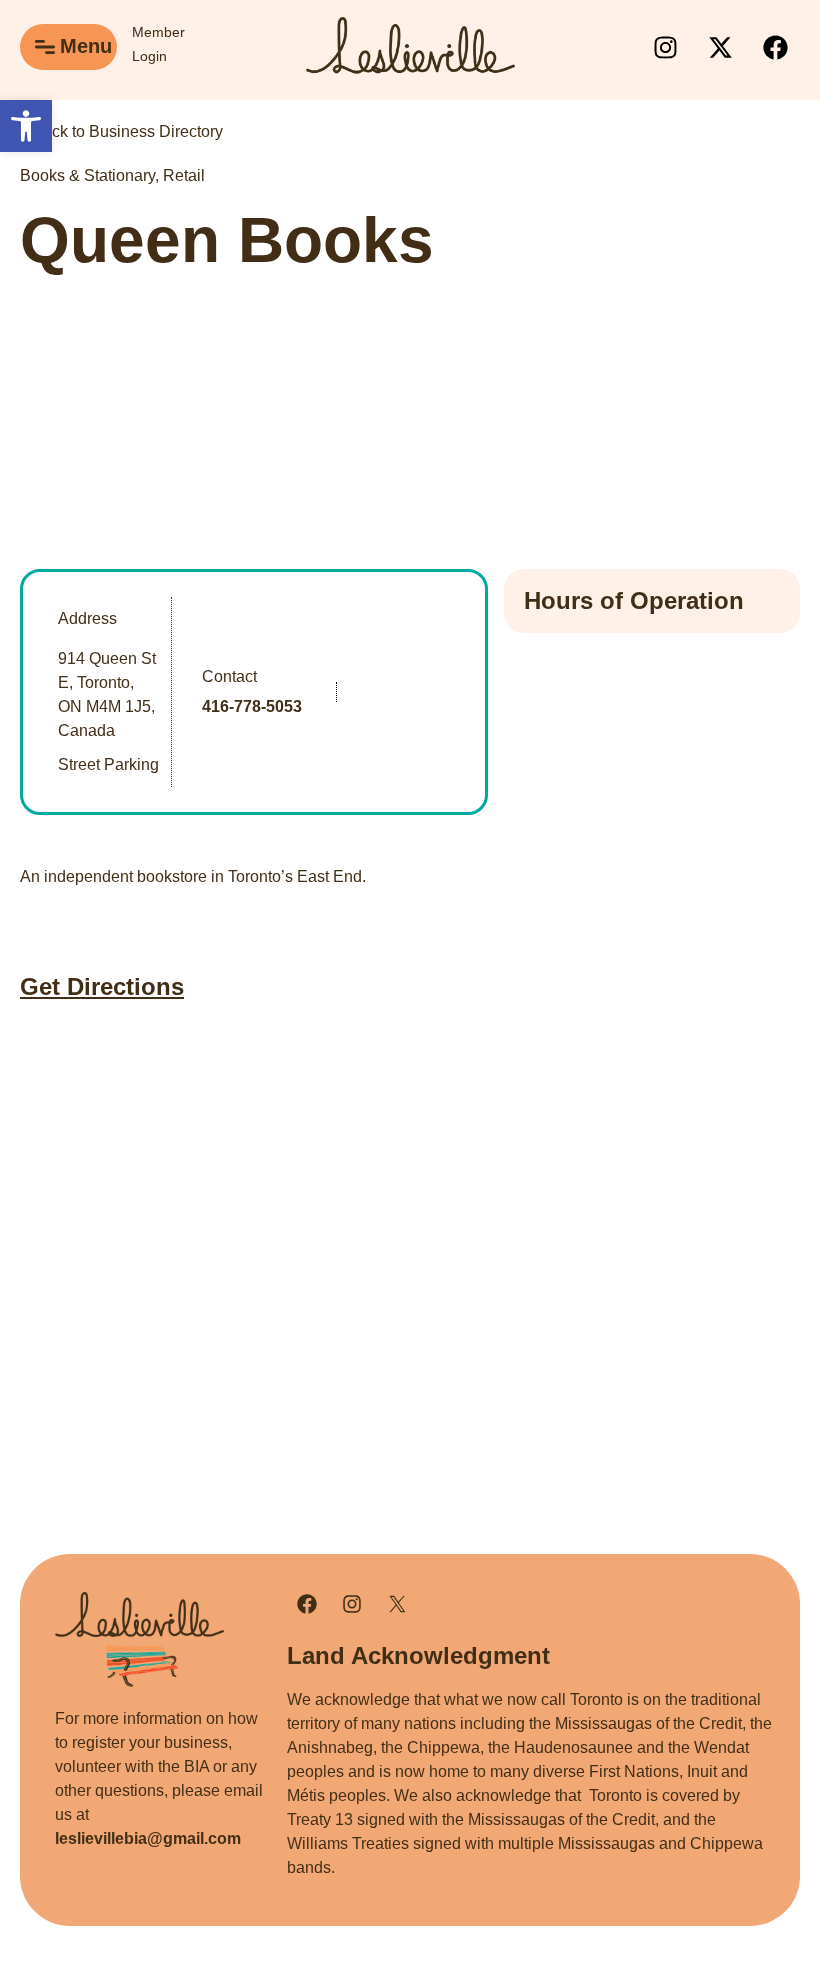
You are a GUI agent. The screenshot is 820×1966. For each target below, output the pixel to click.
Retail (184, 175)
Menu (86, 46)
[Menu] (45, 47)
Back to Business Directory (125, 131)
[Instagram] (665, 47)
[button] (26, 126)
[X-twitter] (720, 47)
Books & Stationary (87, 175)
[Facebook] (775, 47)
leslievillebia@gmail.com (148, 1838)
